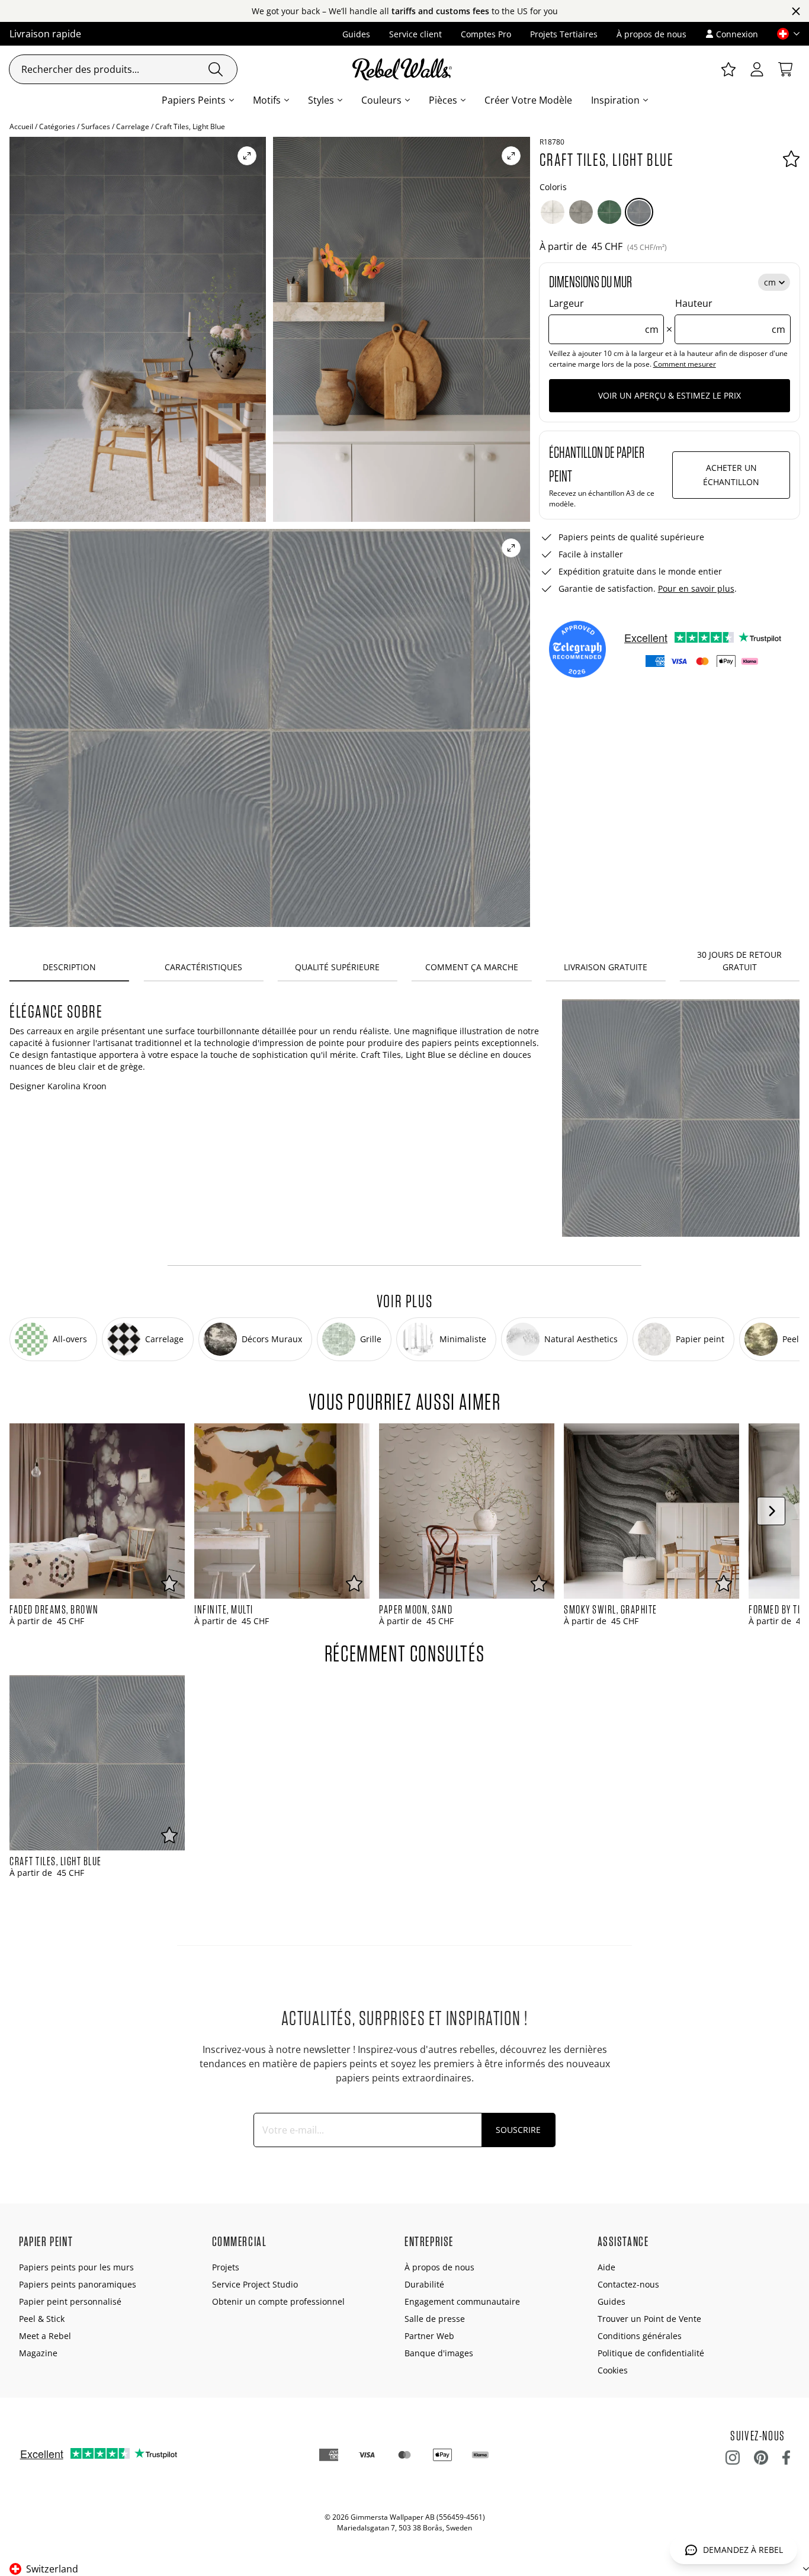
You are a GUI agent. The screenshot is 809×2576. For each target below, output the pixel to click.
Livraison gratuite (606, 967)
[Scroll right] (771, 1511)
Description (69, 967)
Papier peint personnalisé (70, 2301)
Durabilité (424, 2284)
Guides (356, 34)
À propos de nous (651, 34)
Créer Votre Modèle (528, 100)
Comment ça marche (472, 967)
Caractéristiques (203, 967)
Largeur (604, 316)
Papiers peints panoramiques (78, 2284)
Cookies (613, 2370)
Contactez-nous (628, 2284)
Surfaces (96, 126)
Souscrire (518, 2130)
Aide (606, 2267)
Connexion (737, 34)
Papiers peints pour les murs (76, 2267)
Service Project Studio (255, 2284)
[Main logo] (404, 69)
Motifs (267, 100)
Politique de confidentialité (651, 2353)
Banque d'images (439, 2353)
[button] (784, 34)
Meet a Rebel (45, 2336)
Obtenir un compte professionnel (278, 2301)
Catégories (57, 126)
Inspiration (615, 100)
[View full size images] (247, 156)
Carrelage (133, 126)
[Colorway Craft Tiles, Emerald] (609, 212)
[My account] (757, 69)
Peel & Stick (42, 2319)
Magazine (38, 2353)
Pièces (443, 100)
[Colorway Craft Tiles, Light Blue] (639, 212)
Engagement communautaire (462, 2301)
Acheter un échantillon (731, 475)
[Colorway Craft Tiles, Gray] (581, 212)
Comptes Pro (486, 34)
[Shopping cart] (785, 69)
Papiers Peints (194, 100)
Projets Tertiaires (564, 34)
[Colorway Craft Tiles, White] (553, 212)
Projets (226, 2267)
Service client (415, 34)
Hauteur (730, 316)
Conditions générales (640, 2336)
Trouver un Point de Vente (649, 2319)
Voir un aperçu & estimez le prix (670, 395)
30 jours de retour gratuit (739, 961)
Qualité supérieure (337, 967)
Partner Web (429, 2336)
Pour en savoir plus (696, 588)
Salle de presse (435, 2319)
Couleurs (381, 100)
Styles (321, 100)
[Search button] (216, 69)
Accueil (21, 126)
